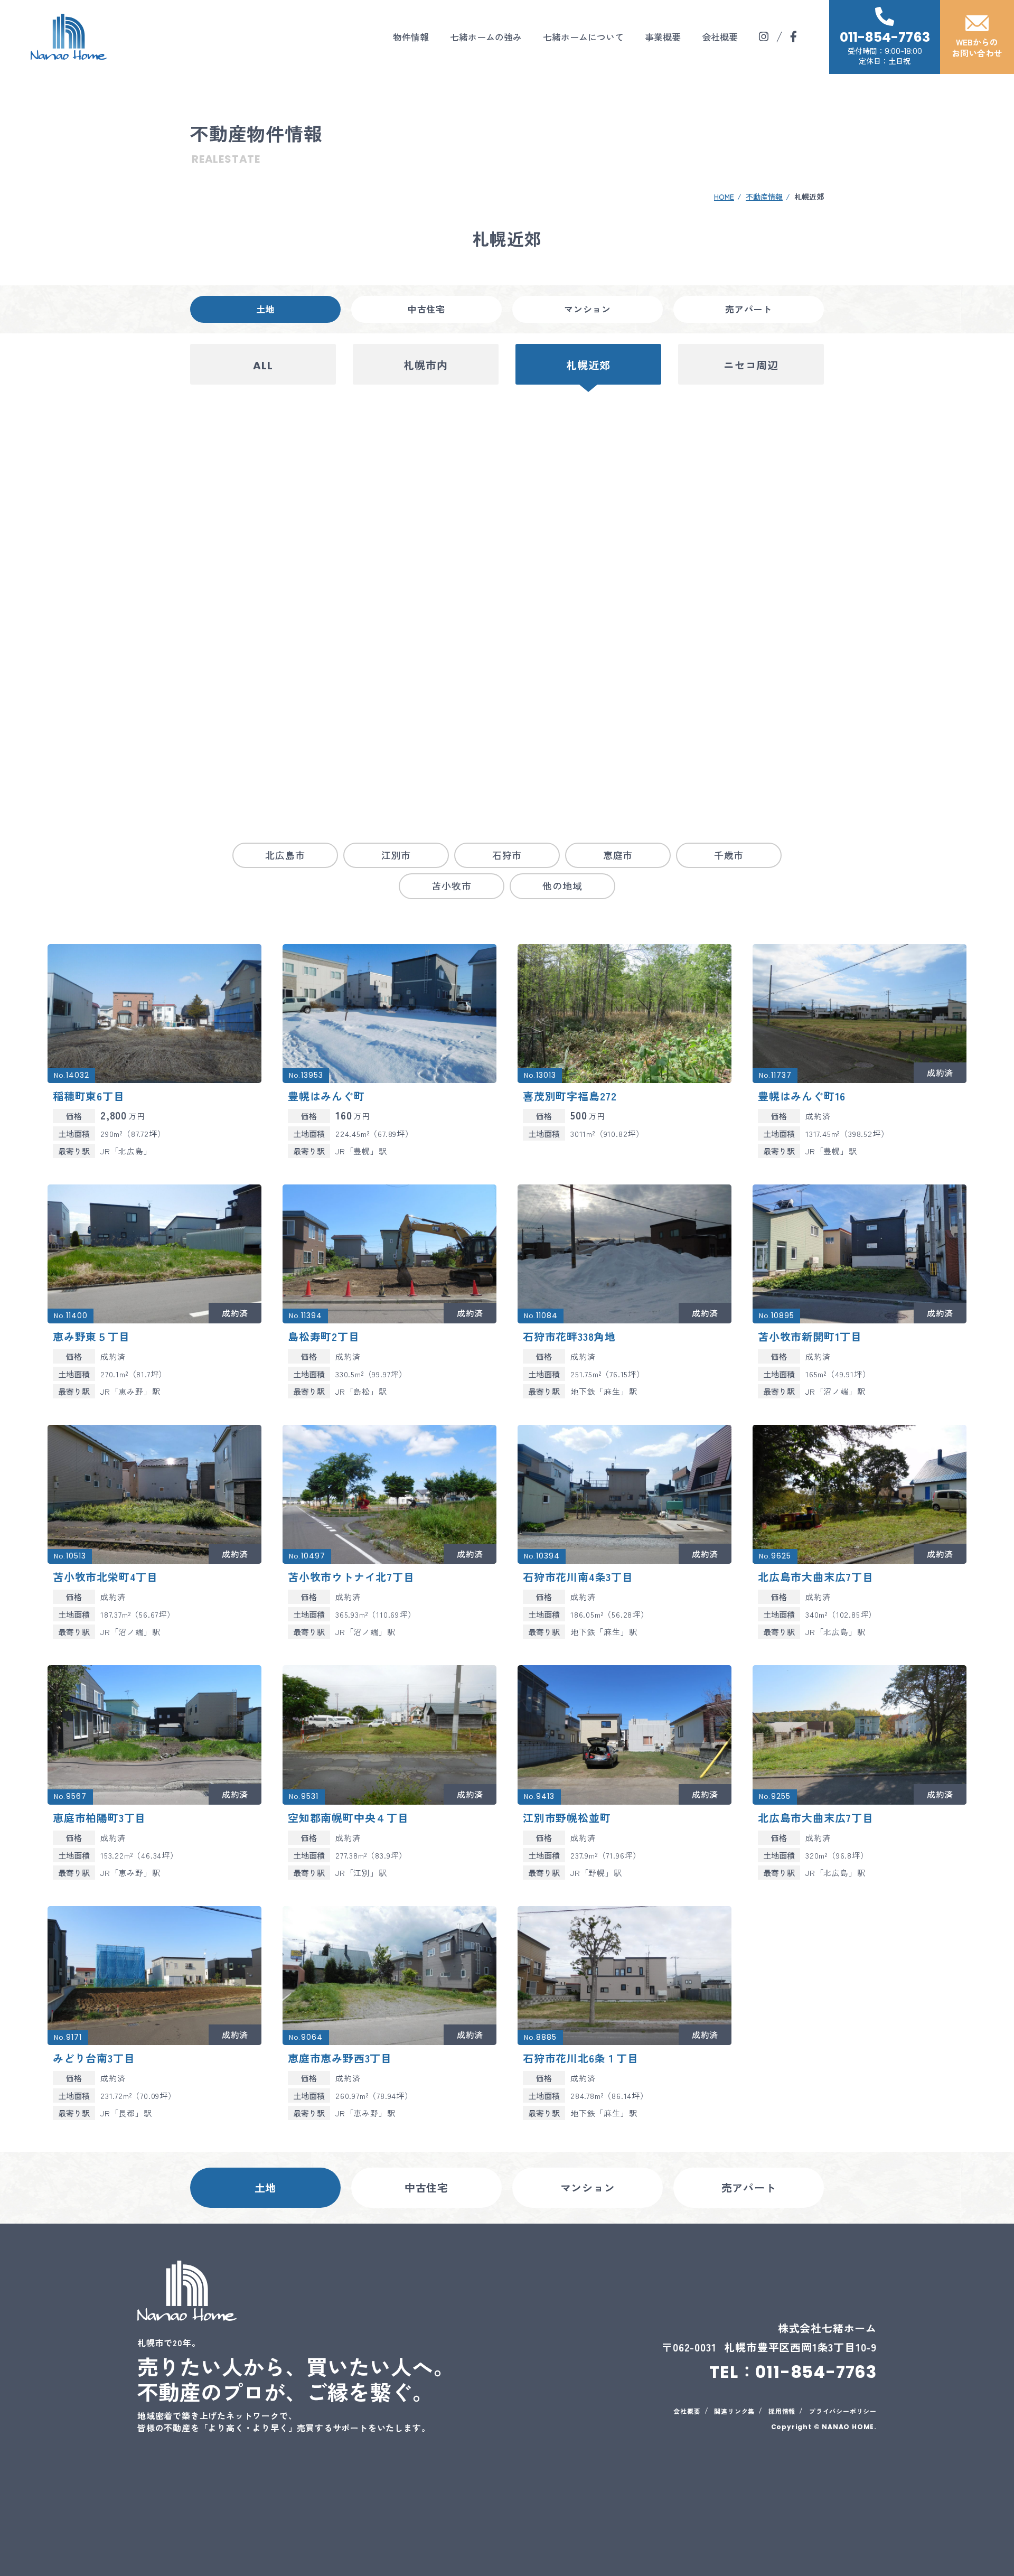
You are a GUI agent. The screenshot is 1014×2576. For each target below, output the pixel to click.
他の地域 (562, 885)
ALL (263, 366)
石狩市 (507, 855)
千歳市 (729, 855)
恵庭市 (618, 855)
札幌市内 (425, 366)
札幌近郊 (588, 366)
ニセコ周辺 (751, 366)
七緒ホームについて (583, 37)
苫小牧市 (451, 885)
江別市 (396, 855)
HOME (724, 197)
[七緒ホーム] (69, 37)
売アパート (749, 309)
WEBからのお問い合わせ (977, 47)
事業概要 (663, 37)
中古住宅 (426, 309)
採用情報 (782, 2411)
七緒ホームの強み (486, 37)
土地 (266, 309)
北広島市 (285, 855)
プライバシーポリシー (843, 2411)
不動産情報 (764, 197)
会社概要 (720, 37)
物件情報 (411, 37)
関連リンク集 (734, 2411)
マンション (588, 309)
